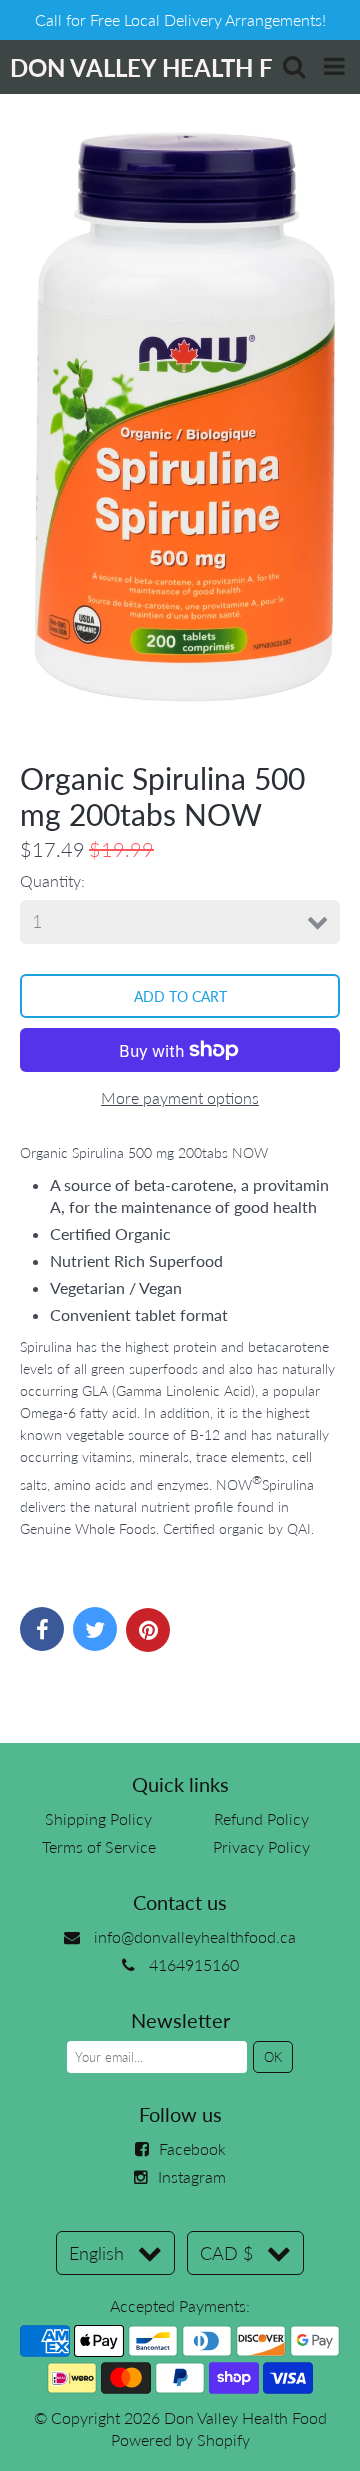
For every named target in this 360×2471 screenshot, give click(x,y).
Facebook (192, 2148)
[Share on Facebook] (42, 1629)
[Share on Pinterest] (148, 1630)
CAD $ (226, 2253)
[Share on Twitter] (95, 1629)
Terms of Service (99, 1846)
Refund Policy (261, 1818)
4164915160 (194, 1964)
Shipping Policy (98, 1818)
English (96, 2253)
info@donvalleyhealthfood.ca (195, 1936)
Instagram (192, 2176)
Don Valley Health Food (245, 2417)
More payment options (180, 1097)
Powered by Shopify (180, 2439)
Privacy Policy (261, 1846)
